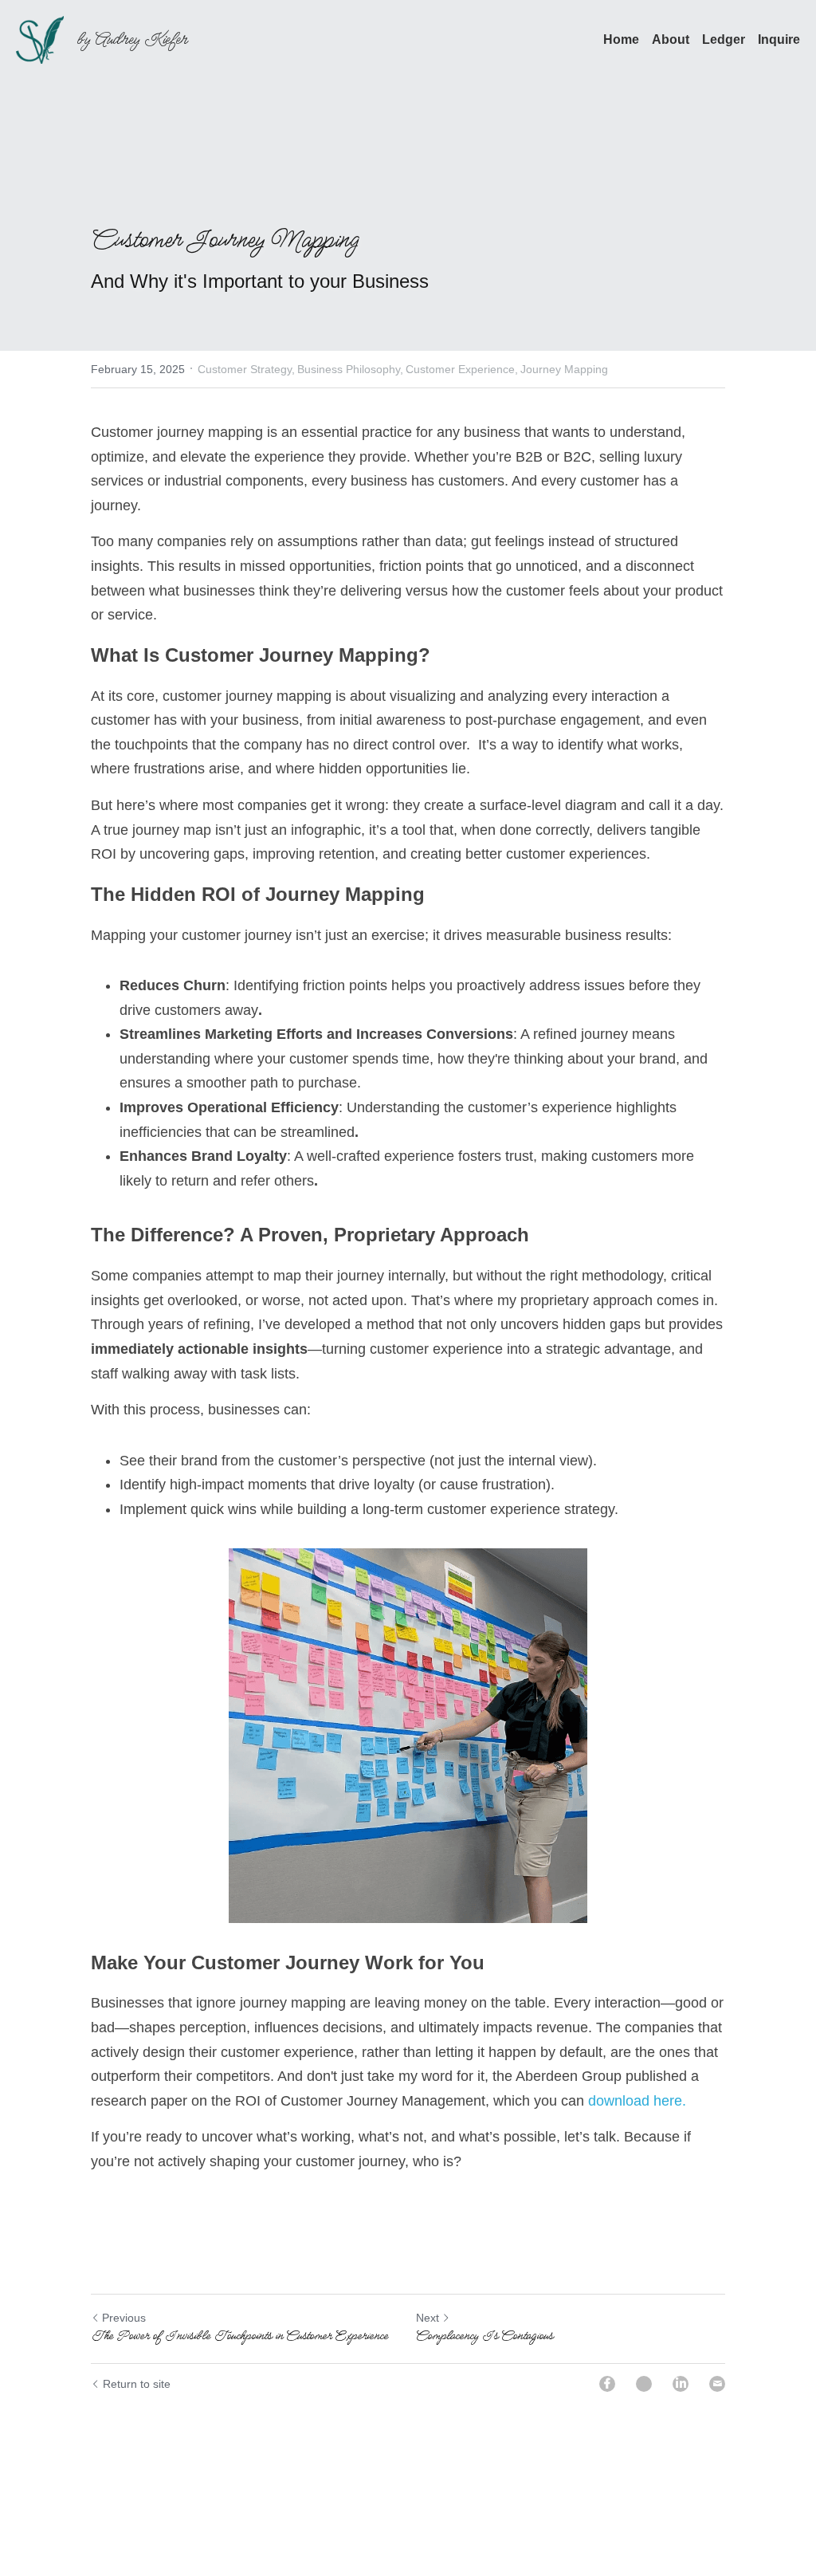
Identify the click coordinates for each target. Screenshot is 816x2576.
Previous (122, 2269)
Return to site (133, 2334)
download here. (492, 2052)
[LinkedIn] (681, 2334)
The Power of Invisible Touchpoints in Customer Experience (239, 2287)
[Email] (717, 2334)
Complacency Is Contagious (484, 2287)
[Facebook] (607, 2334)
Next (427, 2269)
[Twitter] (644, 2334)
